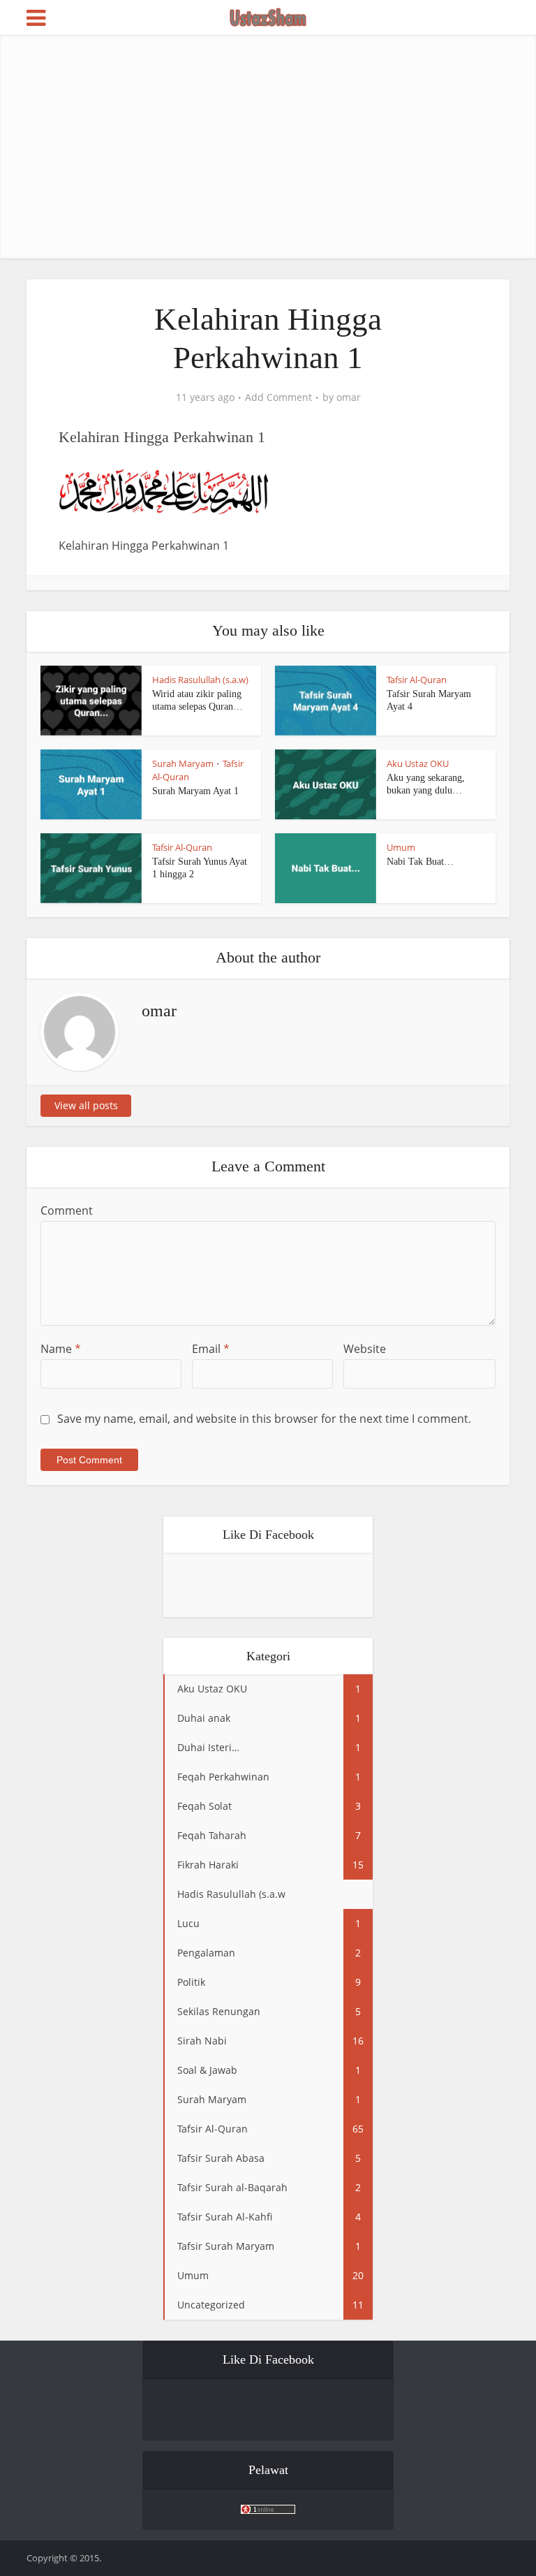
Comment (67, 1210)
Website (365, 1349)
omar (349, 397)
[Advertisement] (281, 147)
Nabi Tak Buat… (420, 862)
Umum (401, 847)
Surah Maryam (183, 763)
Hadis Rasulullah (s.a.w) (200, 680)
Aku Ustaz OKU (418, 763)
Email (211, 1349)
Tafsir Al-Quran (417, 680)
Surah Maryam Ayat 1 (195, 791)
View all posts (86, 1105)
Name (61, 1349)
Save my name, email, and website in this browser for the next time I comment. (264, 1419)
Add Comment (278, 397)
